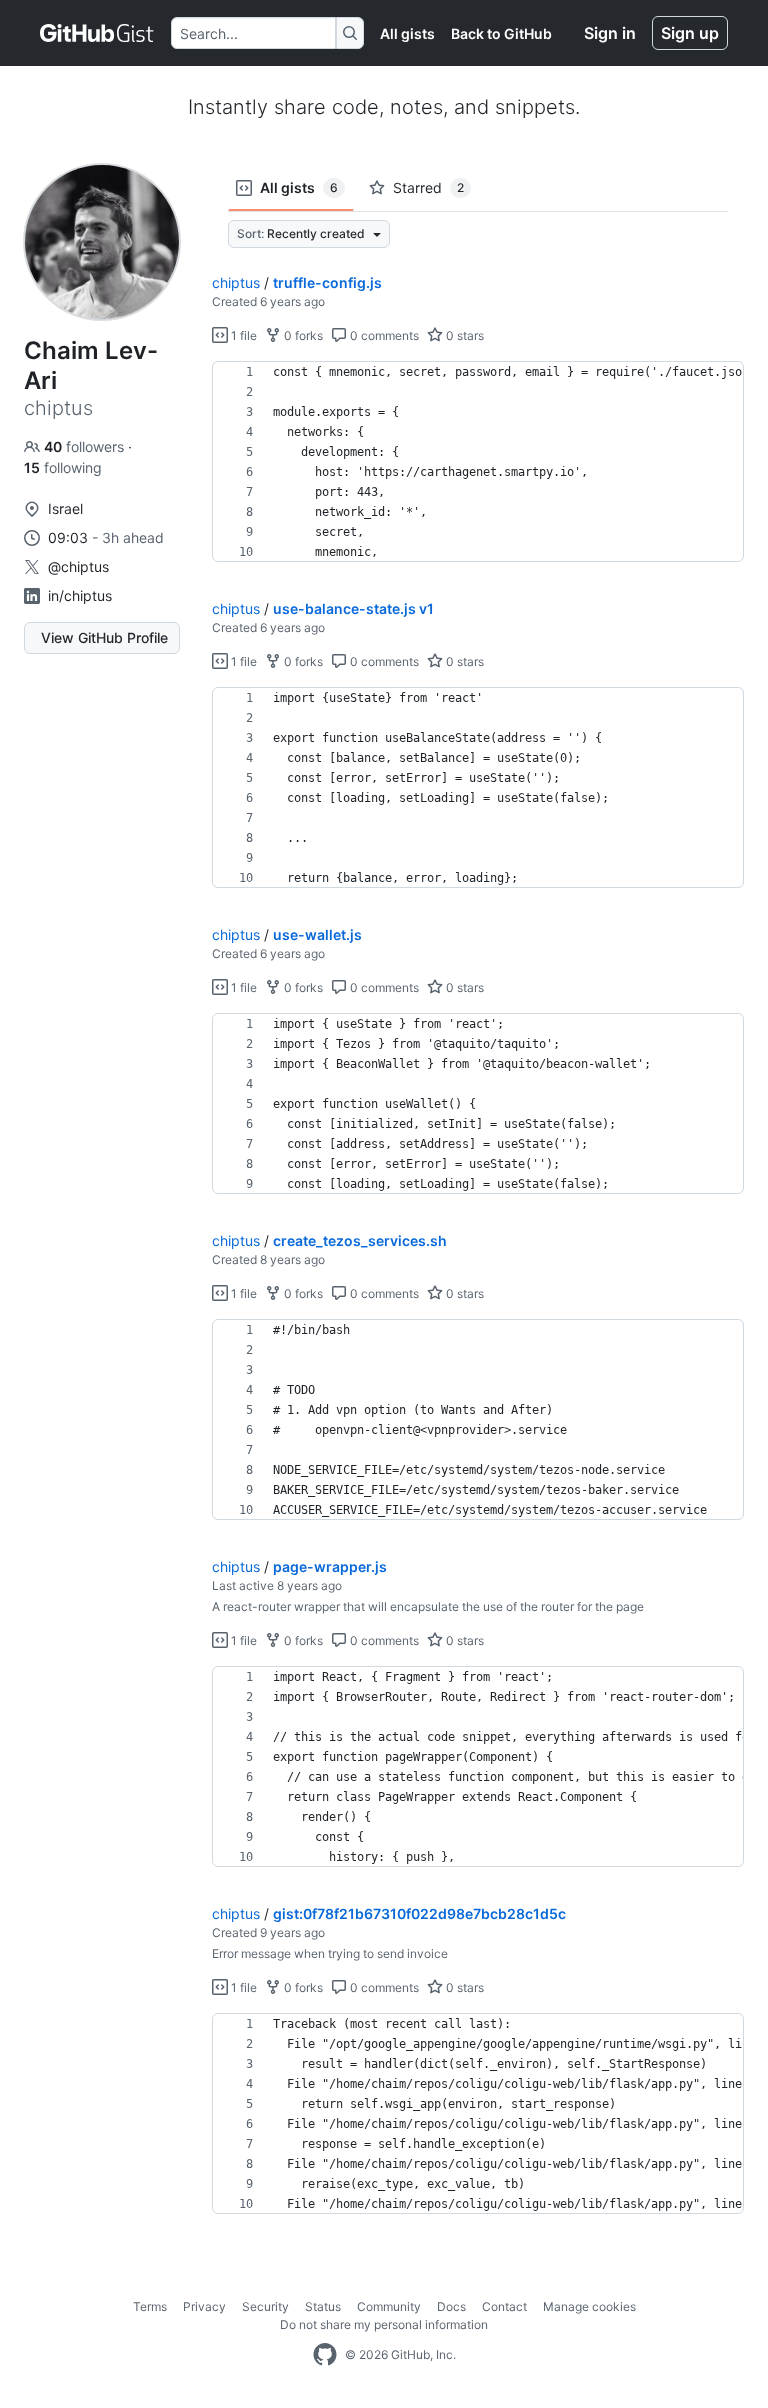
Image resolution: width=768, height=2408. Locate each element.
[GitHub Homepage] (325, 2355)
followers (86, 446)
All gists (407, 33)
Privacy (204, 2306)
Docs (451, 2306)
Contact (504, 2306)
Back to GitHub (501, 33)
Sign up (690, 33)
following (63, 467)
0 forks (302, 335)
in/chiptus (80, 595)
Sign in (610, 33)
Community (389, 2306)
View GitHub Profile (104, 637)
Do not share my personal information (384, 2324)
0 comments (383, 335)
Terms (150, 2306)
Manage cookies (589, 2306)
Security (265, 2306)
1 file (242, 335)
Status (323, 2306)
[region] (478, 462)
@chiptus (78, 566)
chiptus (236, 282)
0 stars (463, 335)
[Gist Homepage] (97, 33)
